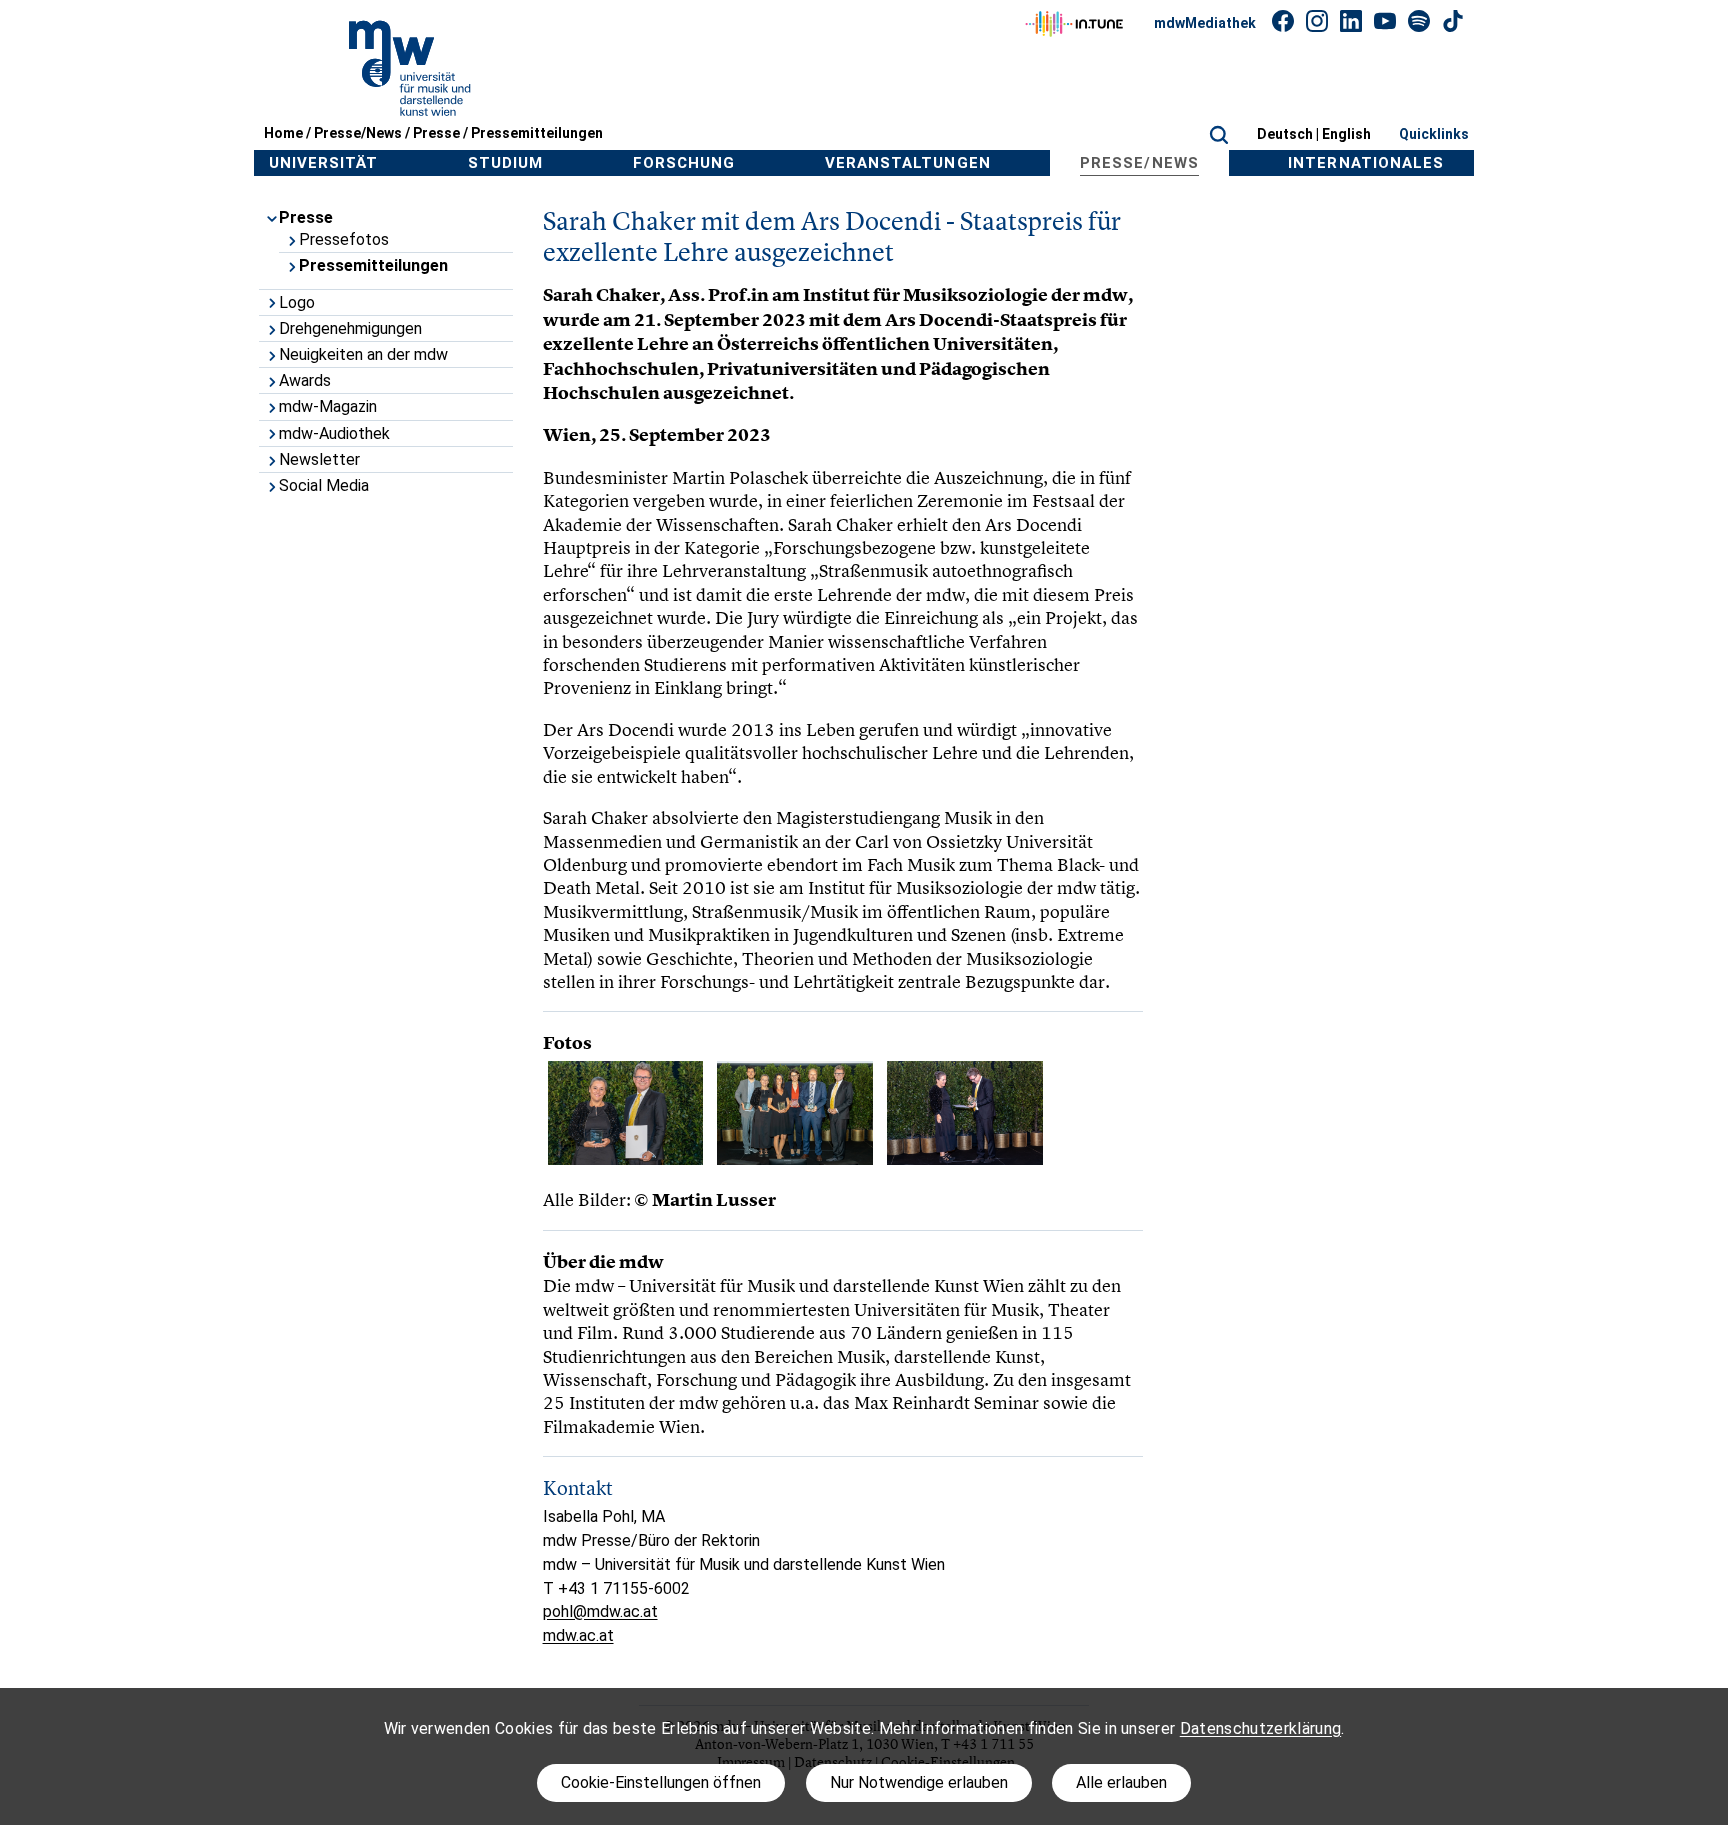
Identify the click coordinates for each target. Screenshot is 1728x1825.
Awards (305, 380)
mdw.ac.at (578, 1635)
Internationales (1366, 163)
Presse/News (358, 133)
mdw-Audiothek (334, 433)
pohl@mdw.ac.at (600, 1611)
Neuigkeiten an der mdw (363, 354)
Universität (324, 163)
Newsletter (319, 459)
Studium (505, 163)
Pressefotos (344, 239)
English (1346, 134)
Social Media (324, 485)
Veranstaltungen (908, 163)
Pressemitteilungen (537, 133)
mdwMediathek (1205, 23)
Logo (297, 302)
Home (283, 133)
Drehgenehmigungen (350, 328)
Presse (436, 133)
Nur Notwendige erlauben (919, 1782)
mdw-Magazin (328, 406)
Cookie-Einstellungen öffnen (661, 1782)
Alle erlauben (1121, 1782)
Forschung (684, 163)
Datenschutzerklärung (1260, 1728)
